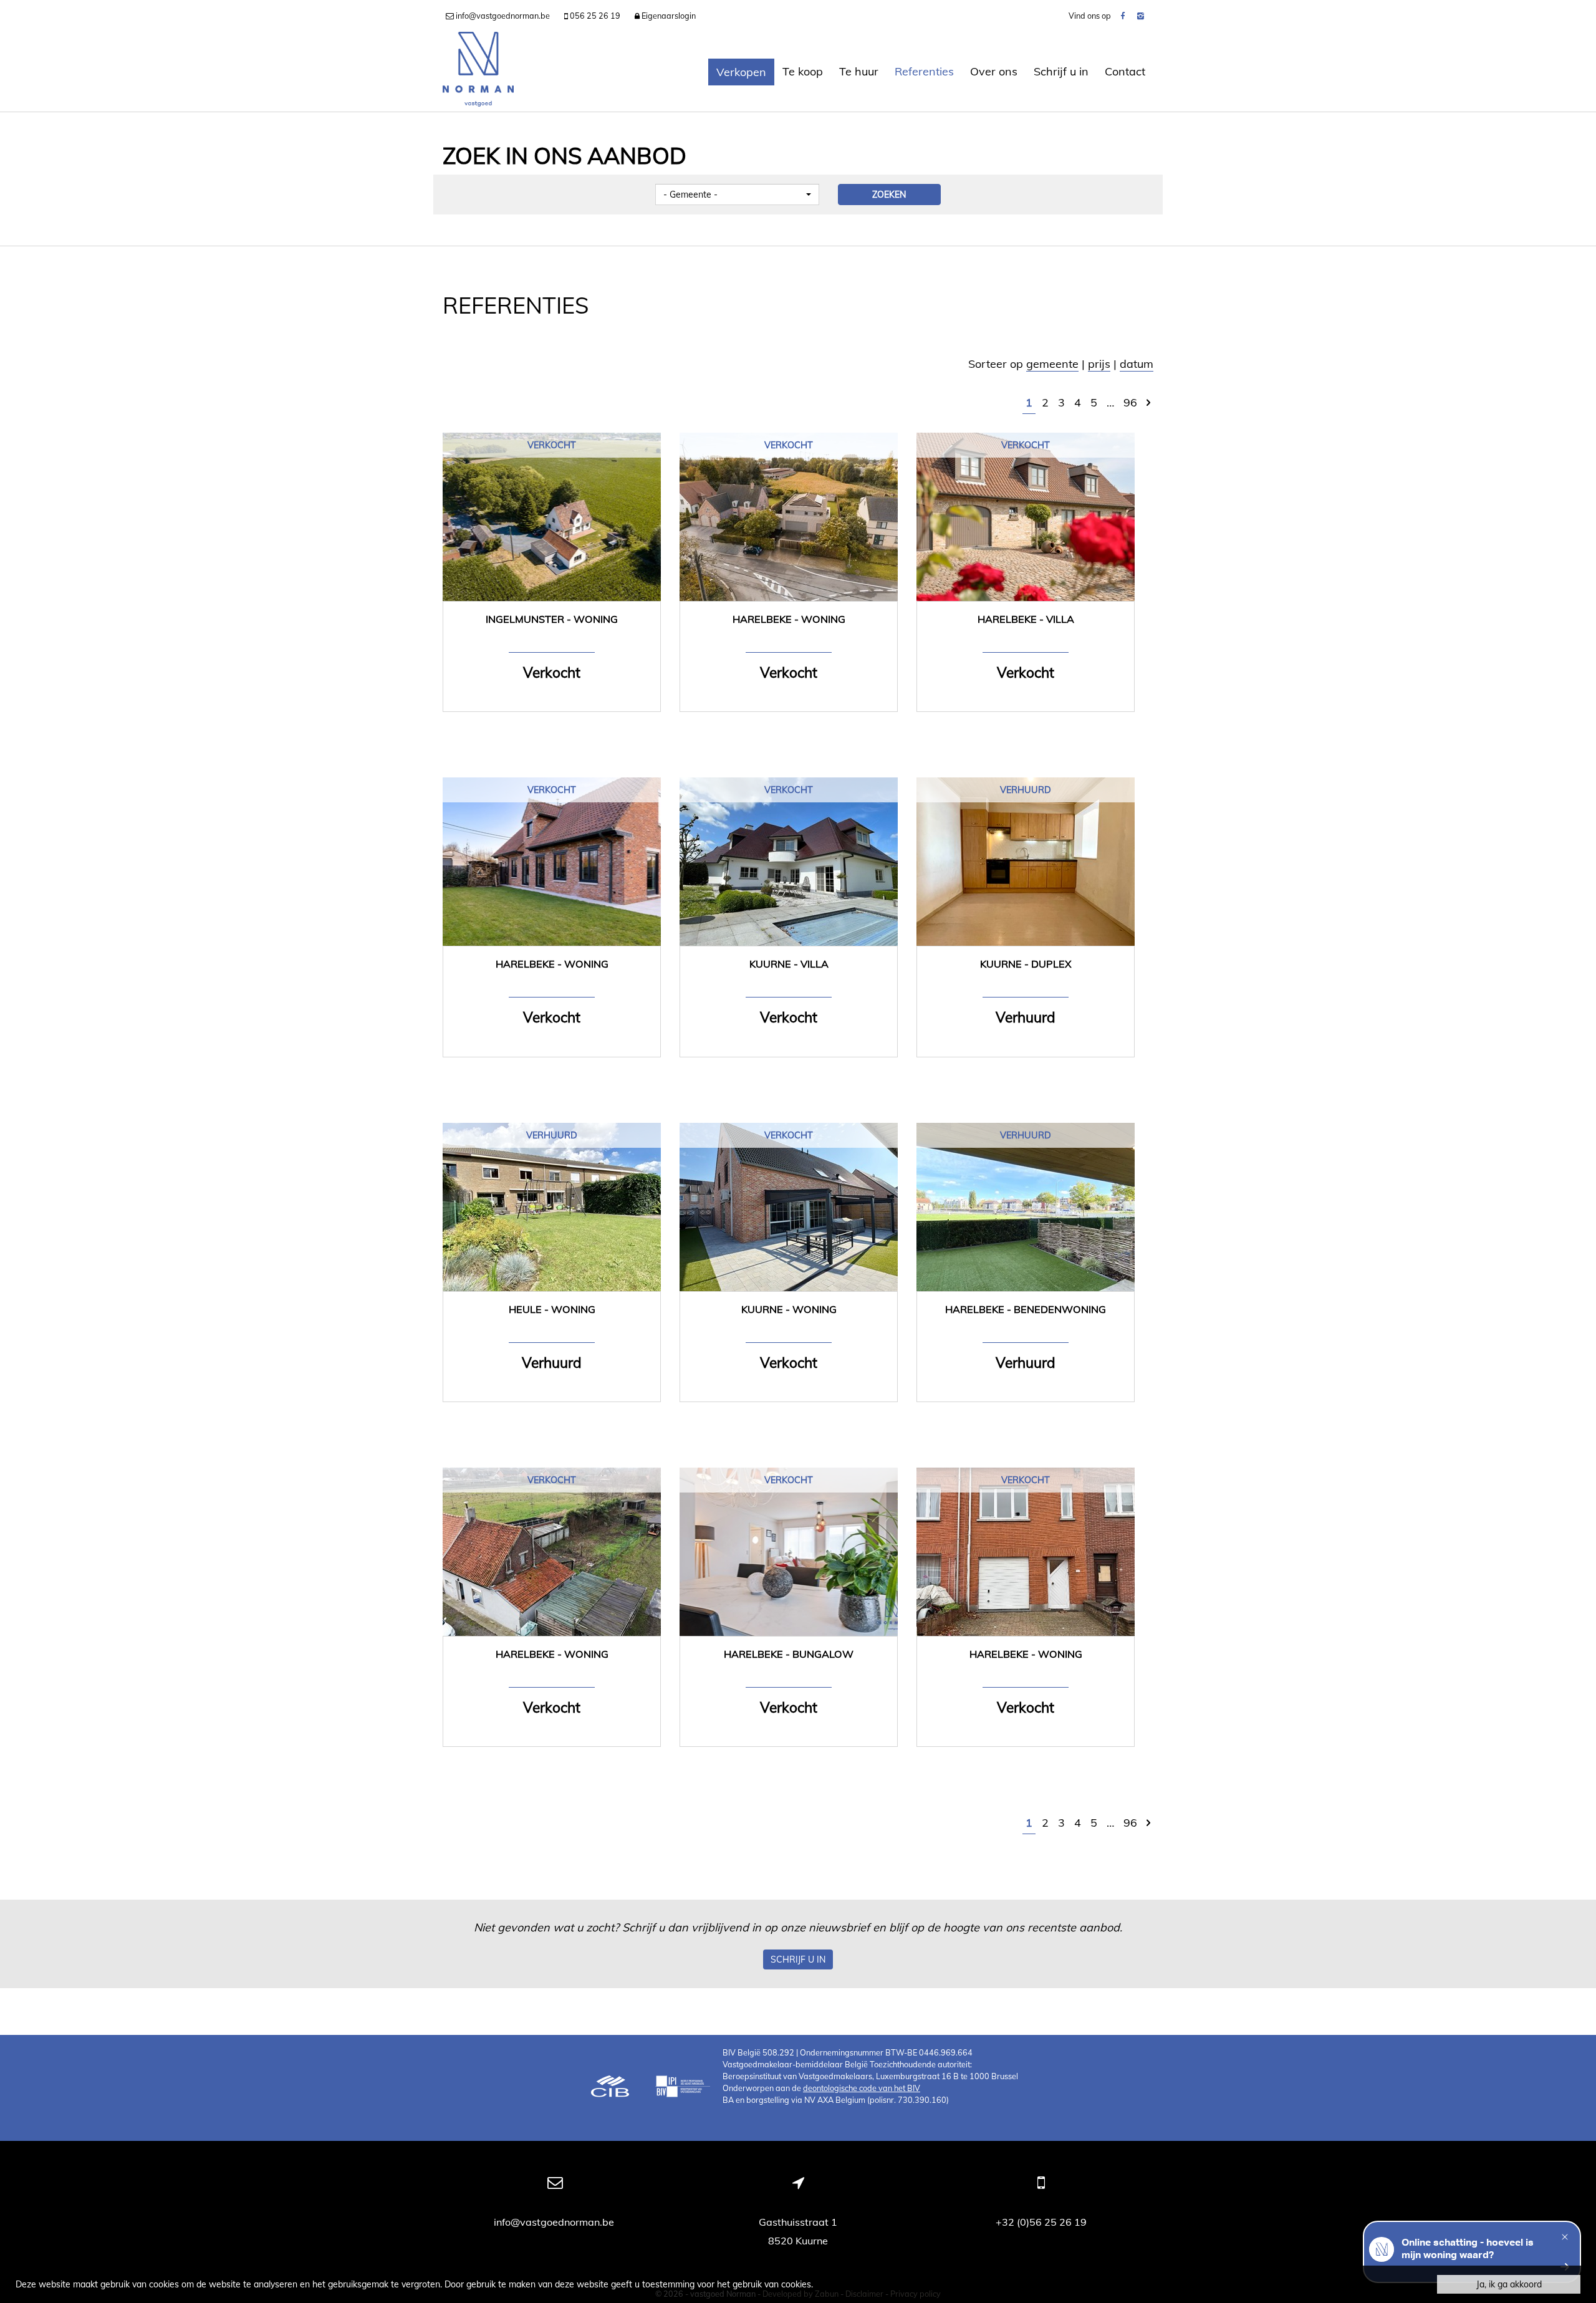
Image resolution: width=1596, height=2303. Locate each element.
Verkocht (552, 445)
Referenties (924, 71)
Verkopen (741, 72)
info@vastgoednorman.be (555, 2222)
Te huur (859, 71)
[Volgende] (1148, 402)
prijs (1099, 364)
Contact (1125, 71)
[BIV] (683, 2088)
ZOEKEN (889, 195)
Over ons (994, 71)
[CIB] (610, 2088)
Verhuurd (1026, 790)
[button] (737, 195)
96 (1130, 402)
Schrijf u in (1061, 71)
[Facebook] (1122, 16)
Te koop (803, 71)
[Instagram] (1141, 16)
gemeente (1052, 364)
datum (1137, 364)
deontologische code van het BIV (862, 2088)
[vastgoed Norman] (478, 72)
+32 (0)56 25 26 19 (1041, 2222)
